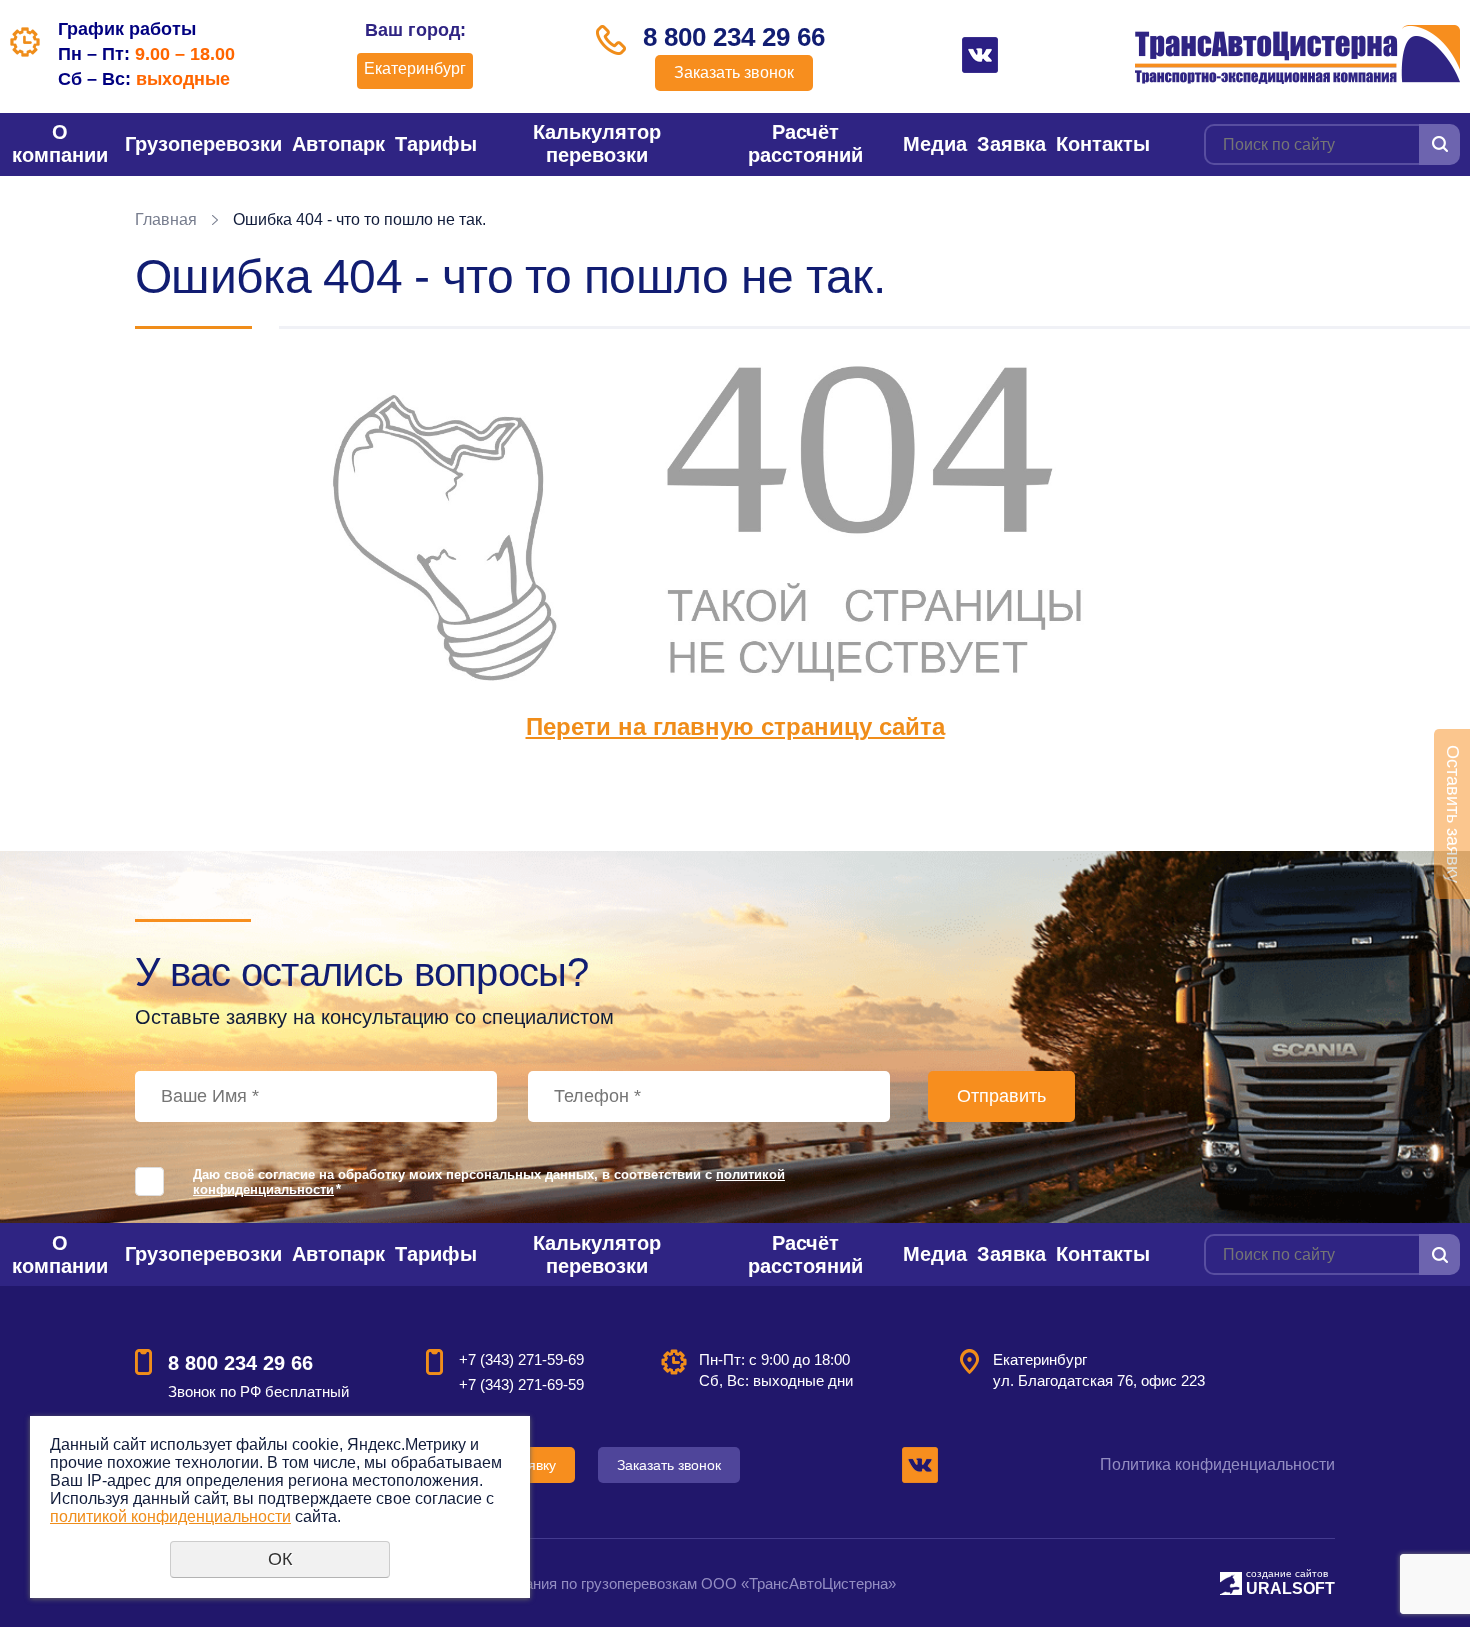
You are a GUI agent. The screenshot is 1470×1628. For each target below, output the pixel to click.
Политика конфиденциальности (1217, 1464)
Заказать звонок (734, 72)
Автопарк (338, 144)
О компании (60, 143)
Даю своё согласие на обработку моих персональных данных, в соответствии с (489, 1182)
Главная (166, 219)
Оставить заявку (1453, 814)
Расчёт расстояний (805, 143)
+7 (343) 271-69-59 (521, 1384)
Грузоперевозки (203, 144)
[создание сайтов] (1231, 1580)
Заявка (1011, 144)
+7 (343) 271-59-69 (521, 1359)
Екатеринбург (415, 68)
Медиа (935, 144)
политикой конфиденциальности (170, 1516)
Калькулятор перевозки (597, 143)
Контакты (1103, 144)
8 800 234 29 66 (734, 37)
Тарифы (436, 144)
